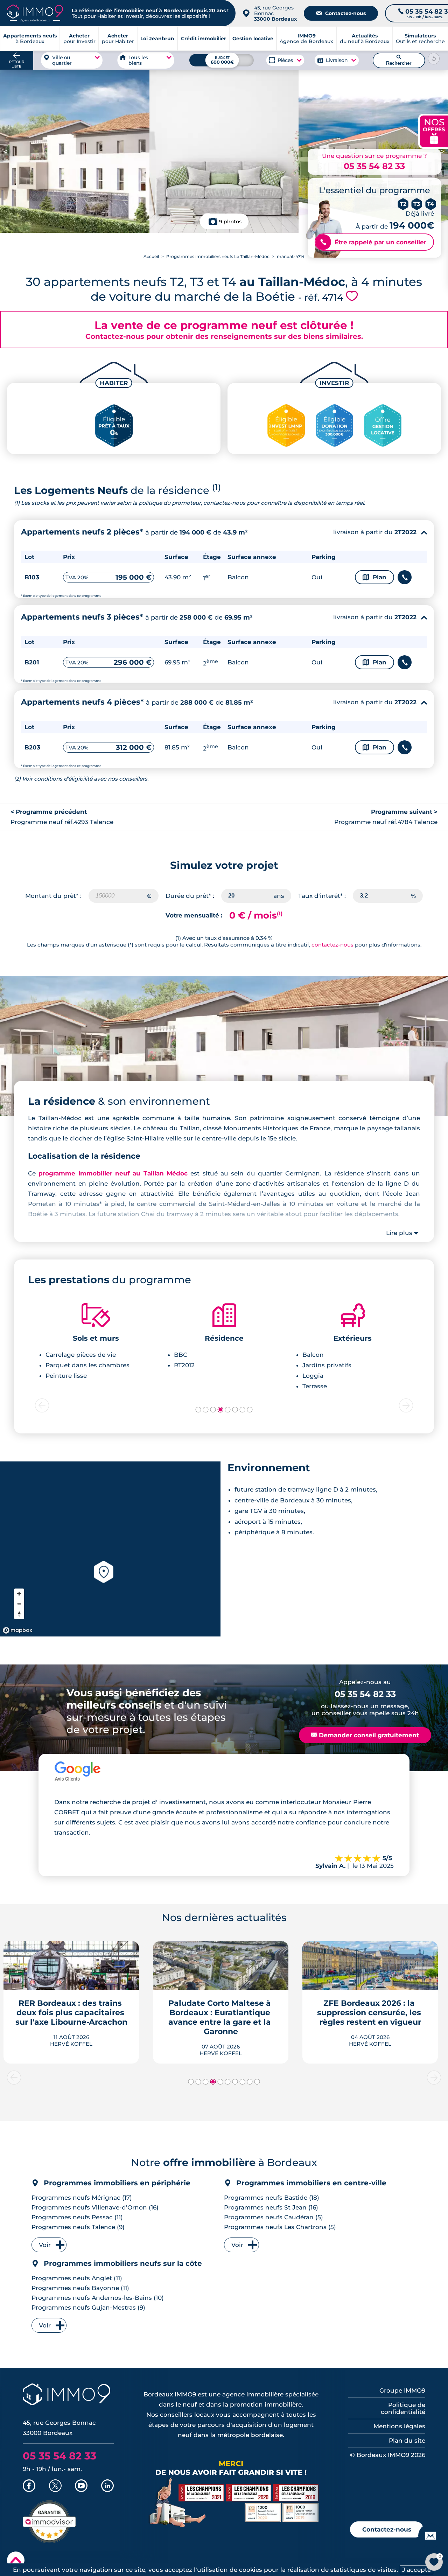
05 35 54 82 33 (374, 166)
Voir (45, 2245)
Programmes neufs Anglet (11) (77, 2278)
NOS (434, 130)
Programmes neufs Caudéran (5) (274, 2217)
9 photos (230, 222)
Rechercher (399, 60)
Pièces (285, 60)
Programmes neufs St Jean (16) (271, 2207)
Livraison (337, 60)
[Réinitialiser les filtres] (434, 58)
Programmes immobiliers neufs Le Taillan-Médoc (218, 256)
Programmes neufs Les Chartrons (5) (280, 2227)
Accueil (151, 256)
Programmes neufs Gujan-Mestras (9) (88, 2308)
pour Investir (79, 39)
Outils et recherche (420, 39)
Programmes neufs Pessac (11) (77, 2217)
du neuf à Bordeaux (365, 39)
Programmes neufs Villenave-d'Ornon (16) (95, 2207)
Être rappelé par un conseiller (373, 242)
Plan (374, 577)
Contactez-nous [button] (387, 2529)
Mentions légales (399, 2426)
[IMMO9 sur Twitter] (55, 2486)
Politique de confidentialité (403, 2408)
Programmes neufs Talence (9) (78, 2227)
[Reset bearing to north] (19, 1614)
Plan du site (407, 2441)
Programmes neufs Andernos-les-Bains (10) (98, 2298)
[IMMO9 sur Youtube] (81, 2486)
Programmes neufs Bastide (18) (272, 2198)
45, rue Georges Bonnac (275, 13)
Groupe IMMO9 (402, 2390)
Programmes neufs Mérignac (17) (82, 2198)
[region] (110, 1549)
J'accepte (416, 2570)
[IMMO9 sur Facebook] (29, 2486)
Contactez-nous (341, 13)
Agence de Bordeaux (306, 39)
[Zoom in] (19, 1594)
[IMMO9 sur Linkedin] (107, 2486)
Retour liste (17, 64)
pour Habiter (118, 39)
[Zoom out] (19, 1604)
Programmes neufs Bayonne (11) (80, 2288)
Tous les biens (138, 60)
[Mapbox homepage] (17, 1630)
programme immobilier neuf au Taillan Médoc (113, 1173)
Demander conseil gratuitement (365, 1735)
